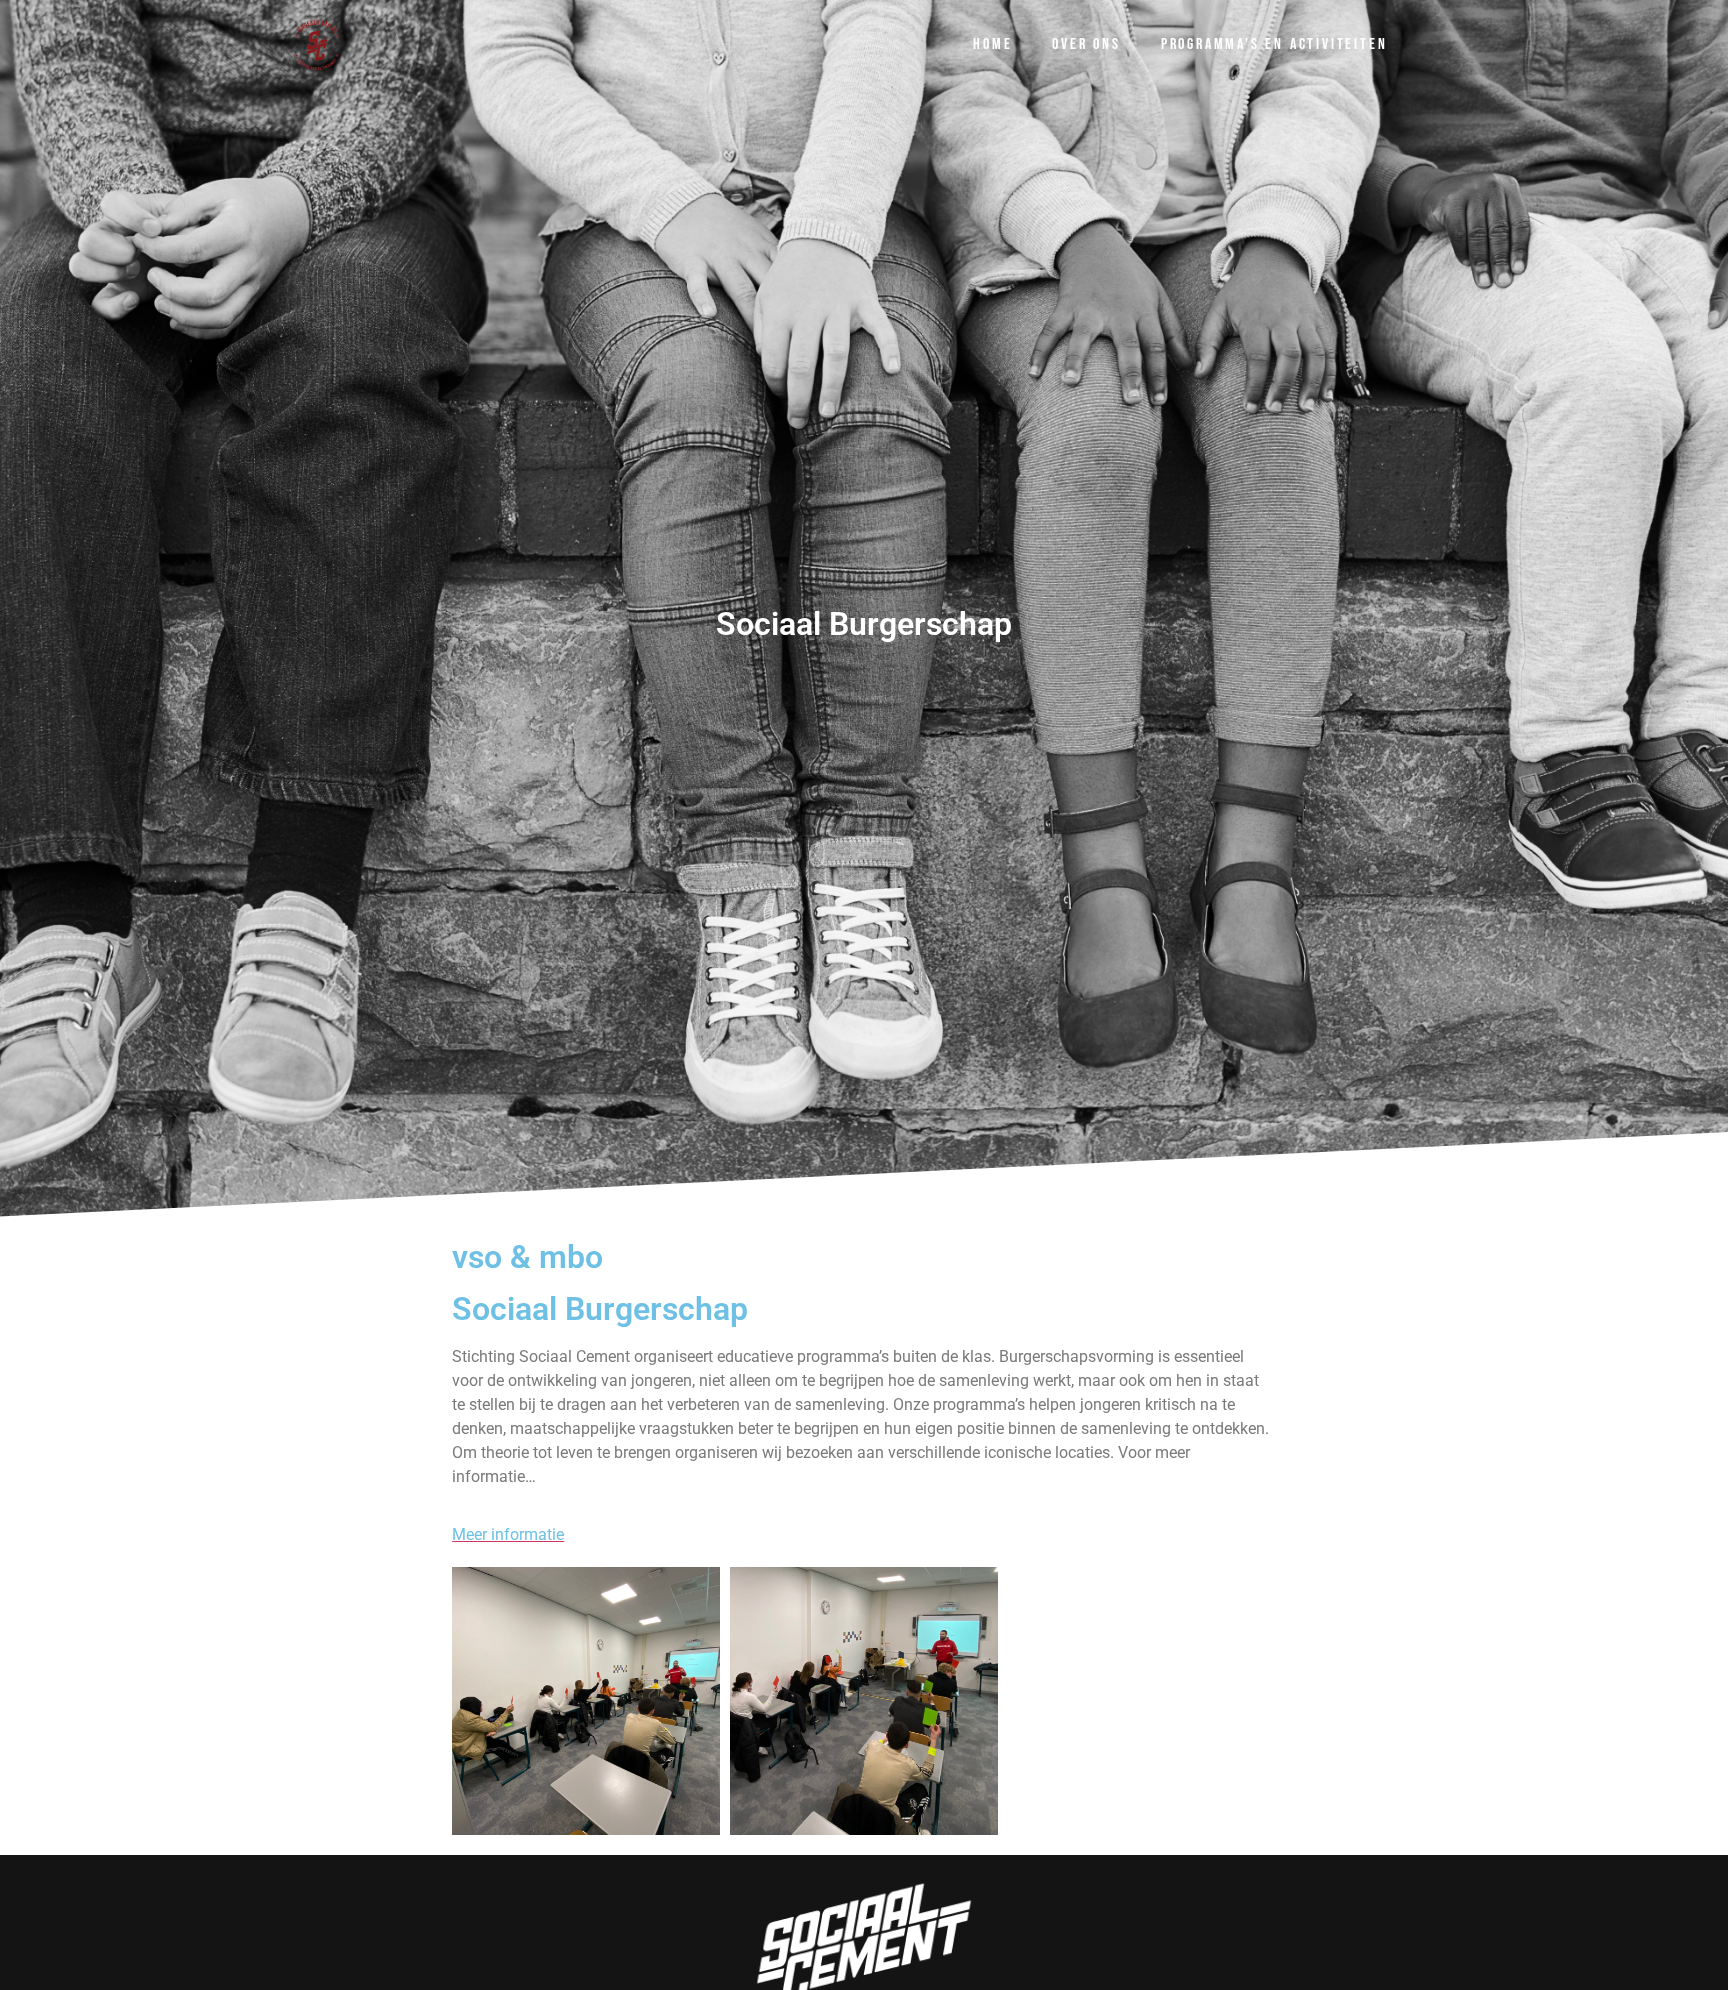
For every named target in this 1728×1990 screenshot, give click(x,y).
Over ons (1086, 44)
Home (992, 44)
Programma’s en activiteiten (1274, 44)
